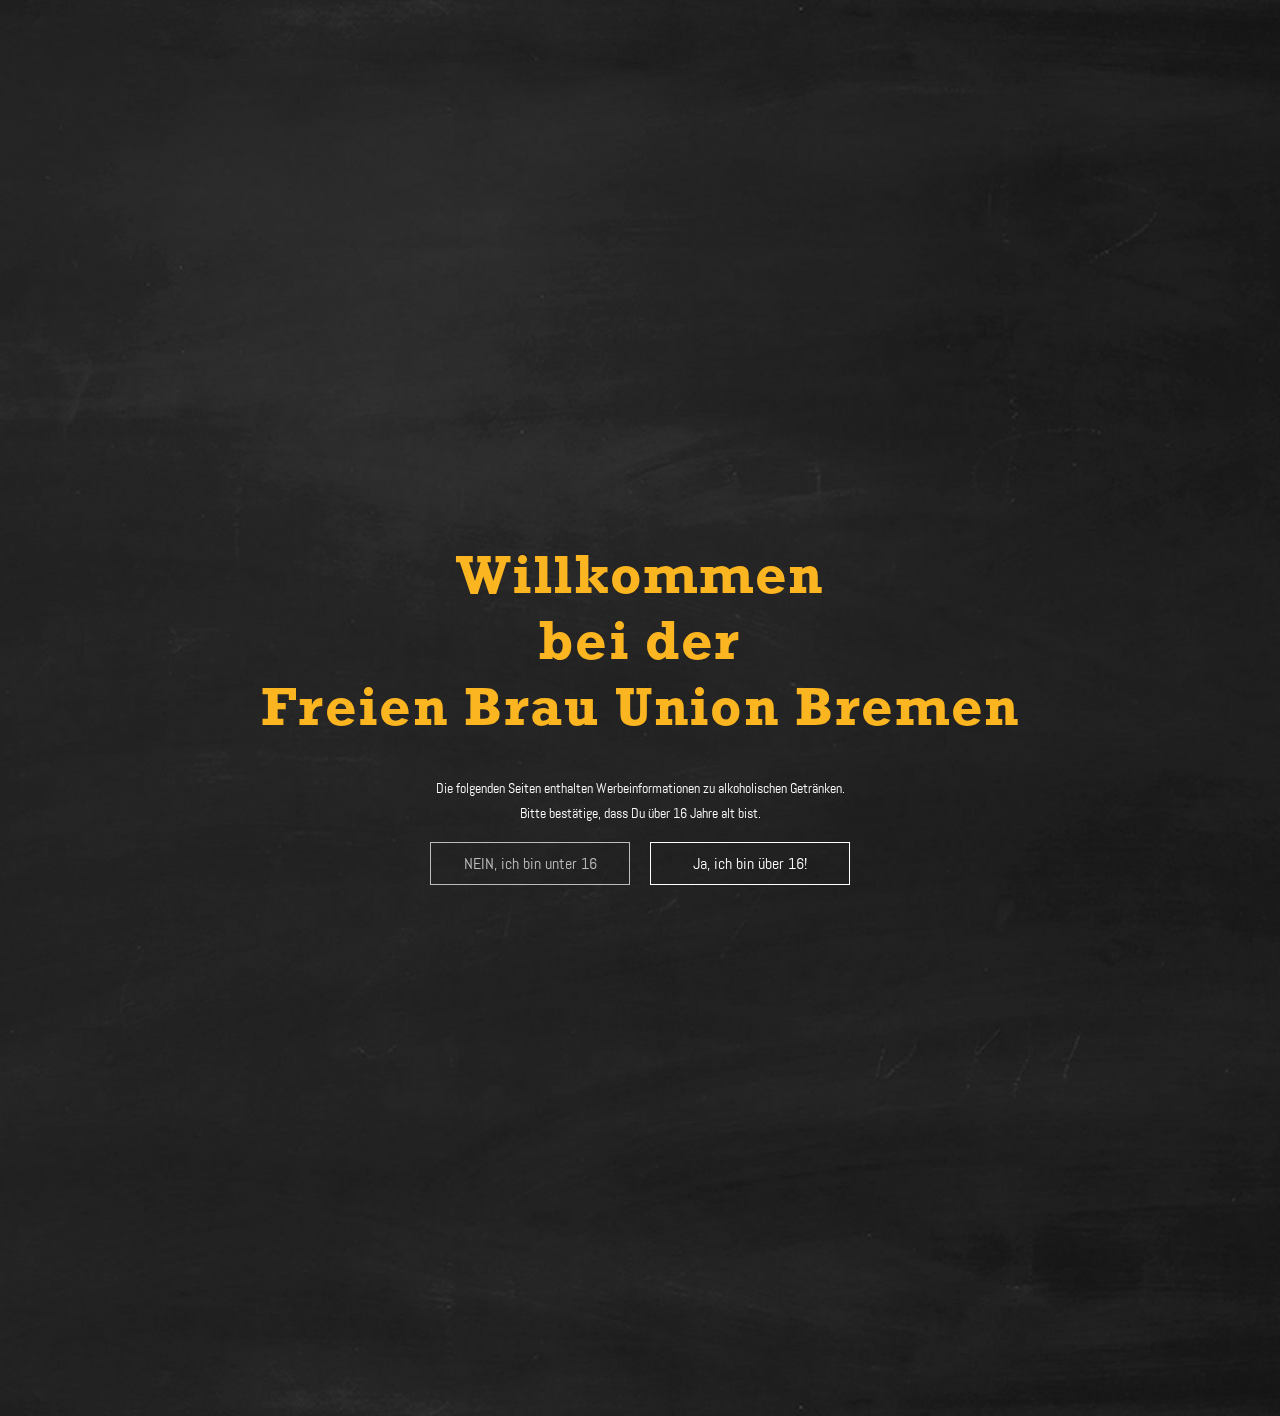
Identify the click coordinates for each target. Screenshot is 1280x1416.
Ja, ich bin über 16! (750, 863)
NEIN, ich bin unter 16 (530, 863)
